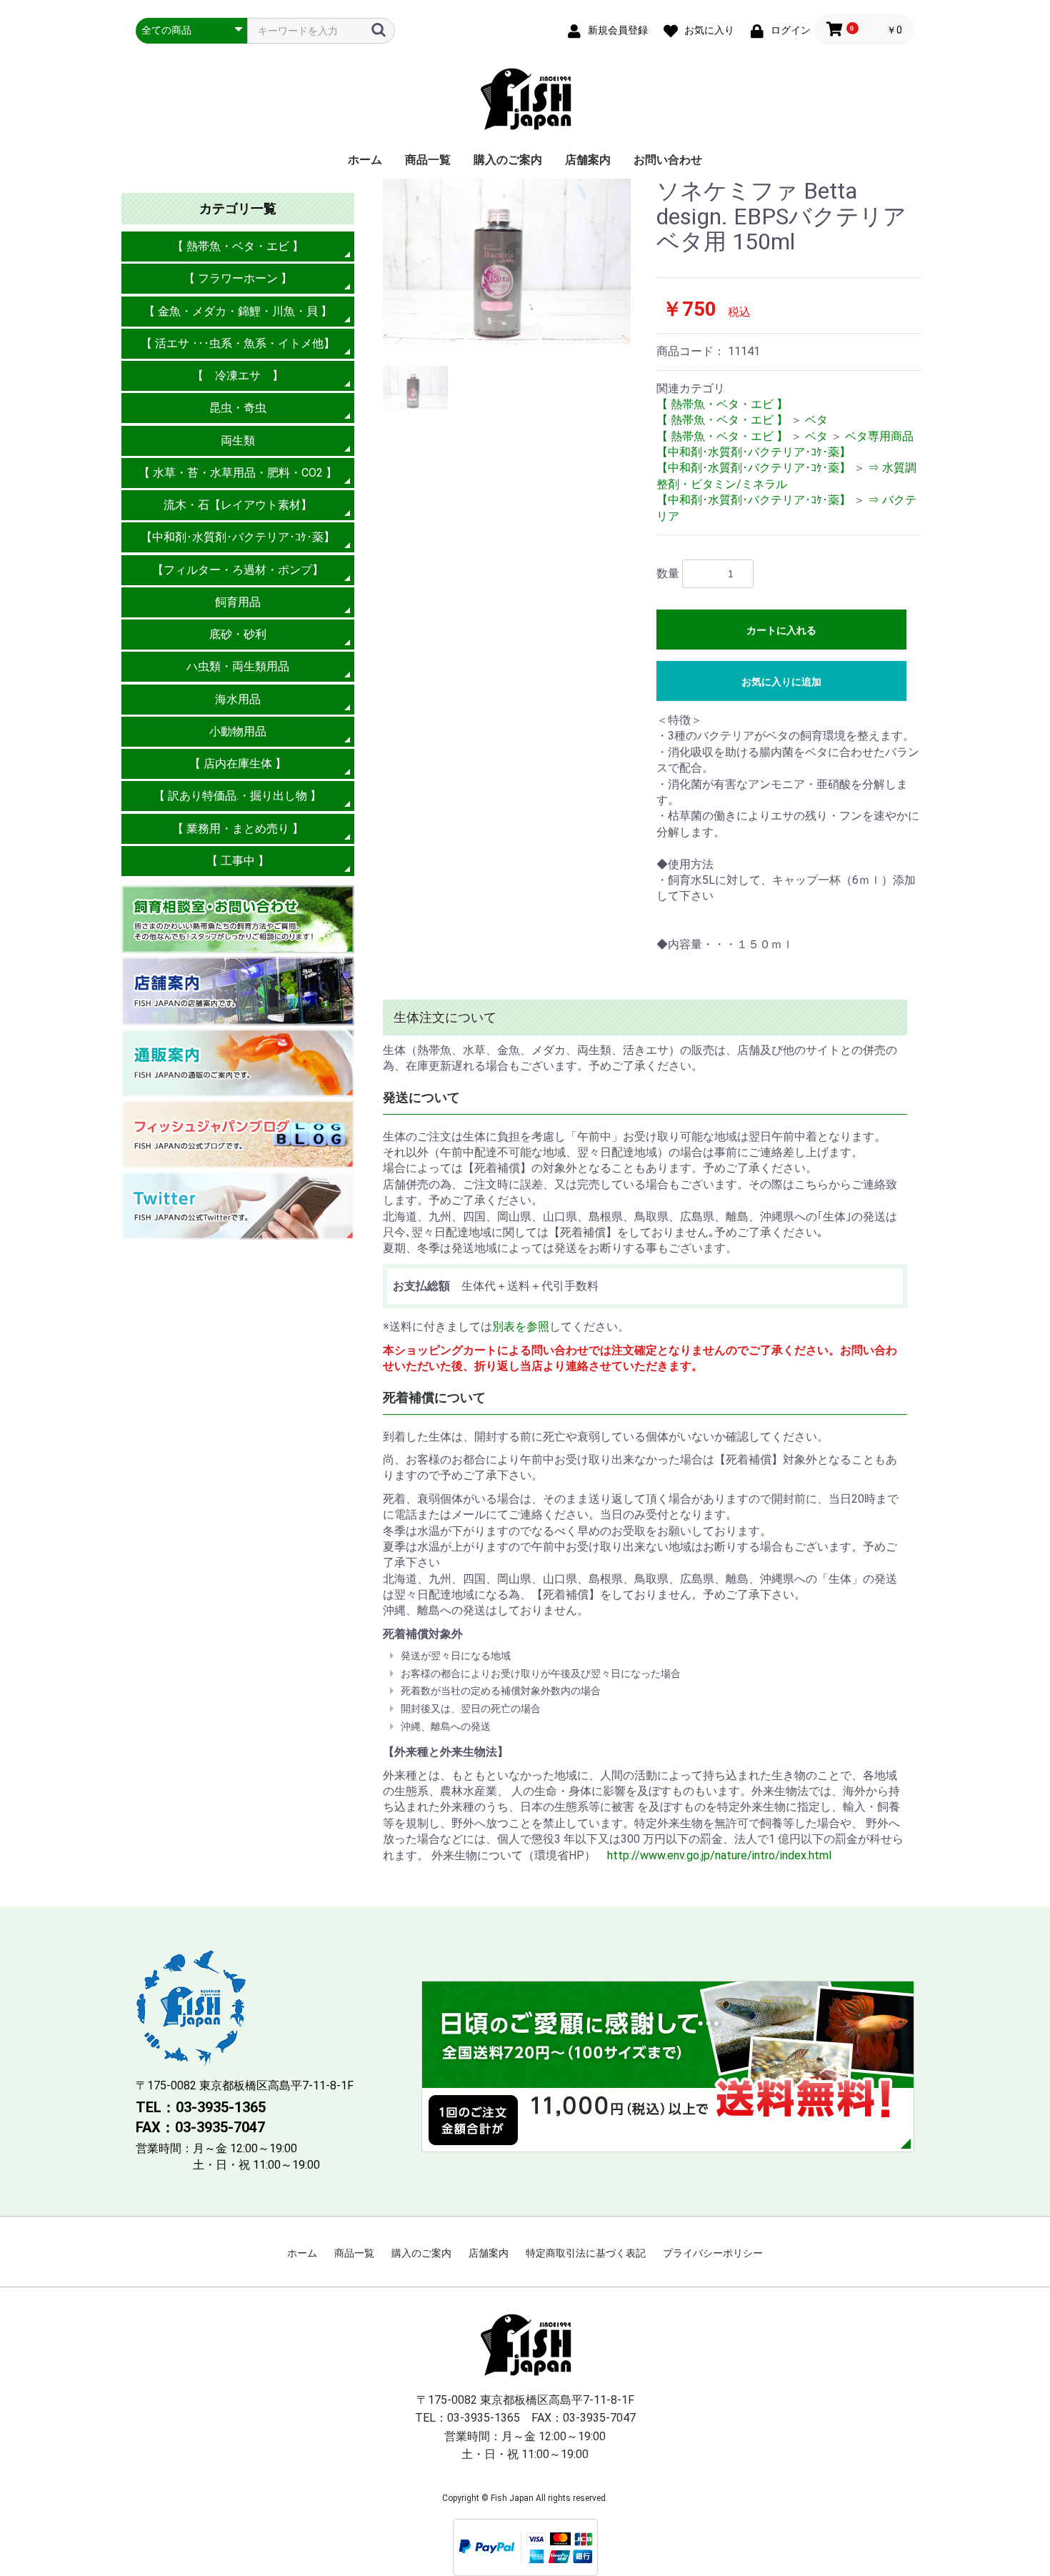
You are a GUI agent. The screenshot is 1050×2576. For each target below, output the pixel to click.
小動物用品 (238, 731)
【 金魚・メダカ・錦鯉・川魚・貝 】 (238, 311)
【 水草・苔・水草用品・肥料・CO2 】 (238, 473)
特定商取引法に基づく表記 (586, 2253)
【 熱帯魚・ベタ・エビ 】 (238, 246)
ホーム (365, 160)
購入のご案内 (508, 160)
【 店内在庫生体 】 (238, 764)
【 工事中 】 (238, 861)
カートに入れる (781, 630)
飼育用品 (238, 602)
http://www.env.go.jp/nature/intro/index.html (719, 1855)
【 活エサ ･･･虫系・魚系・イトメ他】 (238, 343)
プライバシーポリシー (713, 2253)
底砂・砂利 (238, 634)
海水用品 (238, 699)
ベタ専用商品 (879, 436)
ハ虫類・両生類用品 (238, 666)
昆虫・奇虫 (238, 408)
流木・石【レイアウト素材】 (238, 505)
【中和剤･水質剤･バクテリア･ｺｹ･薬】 (238, 537)
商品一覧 (428, 160)
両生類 (238, 441)
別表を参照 (521, 1327)
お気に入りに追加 (781, 682)
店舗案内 (588, 160)
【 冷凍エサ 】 (238, 376)
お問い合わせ (668, 160)
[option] (507, 262)
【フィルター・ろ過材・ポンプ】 (238, 570)
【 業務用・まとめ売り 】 (238, 829)
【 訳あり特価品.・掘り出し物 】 (237, 796)
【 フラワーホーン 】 (238, 278)
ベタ (816, 420)
